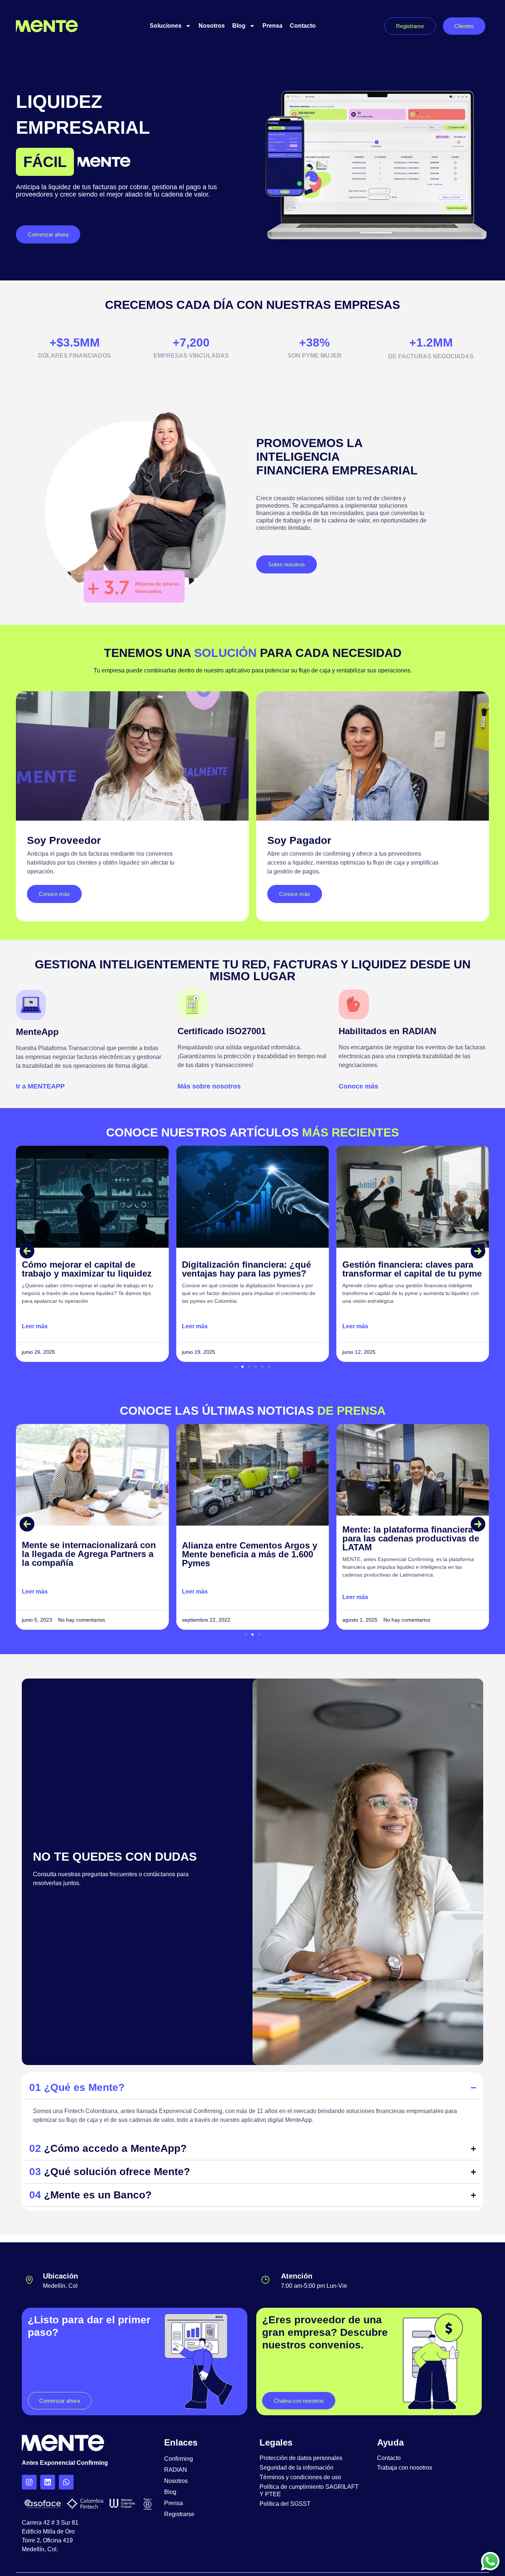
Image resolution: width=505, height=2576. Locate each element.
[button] (27, 1251)
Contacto (303, 26)
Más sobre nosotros (209, 1086)
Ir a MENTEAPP (40, 1086)
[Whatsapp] (66, 2482)
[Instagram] (29, 2482)
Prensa (272, 26)
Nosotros (212, 26)
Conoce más (358, 1086)
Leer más (35, 1326)
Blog (239, 26)
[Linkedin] (48, 2482)
